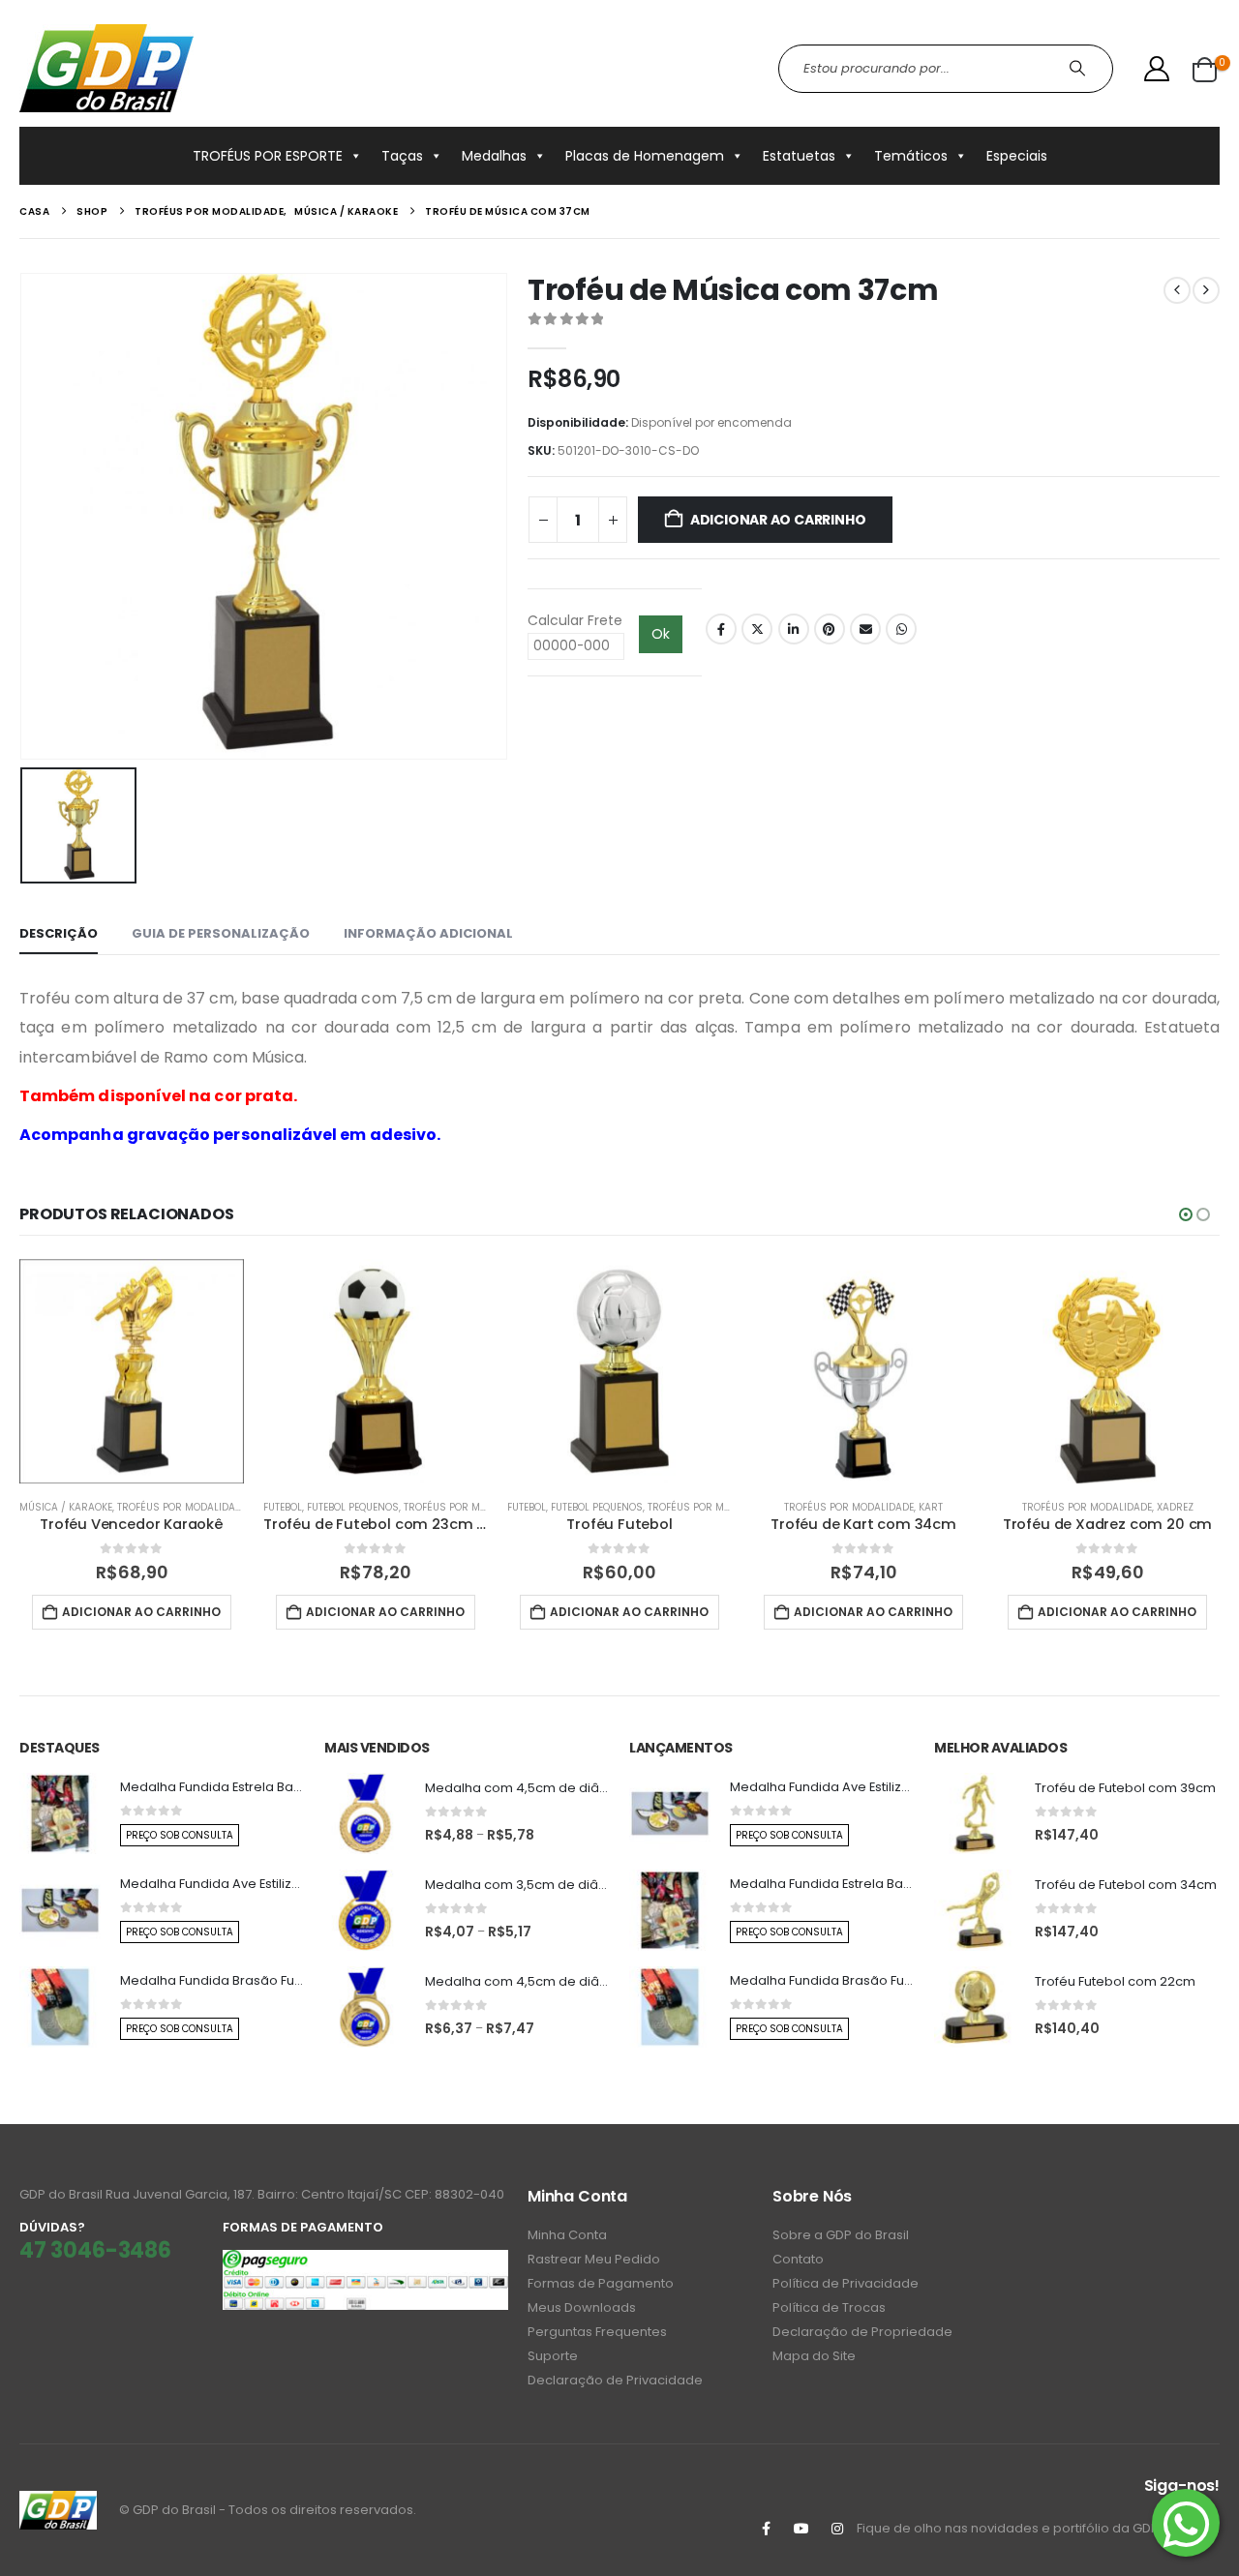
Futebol (283, 1507)
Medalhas (494, 156)
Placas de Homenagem (645, 156)
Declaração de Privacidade (615, 2380)
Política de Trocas (829, 2307)
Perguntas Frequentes (597, 2332)
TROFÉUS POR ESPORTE (268, 156)
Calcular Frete (575, 620)
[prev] (1177, 290)
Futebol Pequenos (353, 1507)
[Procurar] (1080, 69)
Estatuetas (799, 156)
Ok (661, 634)
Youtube (801, 2529)
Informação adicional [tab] (428, 933)
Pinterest (830, 629)
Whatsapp (901, 629)
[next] (1206, 290)
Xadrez (1175, 1507)
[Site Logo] (106, 68)
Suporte (553, 2356)
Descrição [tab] (59, 933)
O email (865, 629)
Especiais (1017, 156)
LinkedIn (794, 629)
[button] (1186, 1214)
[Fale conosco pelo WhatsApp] (1186, 2523)
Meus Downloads (582, 2307)
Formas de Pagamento (601, 2283)
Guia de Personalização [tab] (221, 933)
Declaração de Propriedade (862, 2332)
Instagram (837, 2529)
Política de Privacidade (846, 2283)
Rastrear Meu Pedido (594, 2259)
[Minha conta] (1157, 69)
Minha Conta (567, 2235)
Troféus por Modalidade (182, 1507)
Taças (402, 156)
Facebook (721, 629)
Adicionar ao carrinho (778, 520)
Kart (931, 1507)
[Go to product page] (132, 1371)
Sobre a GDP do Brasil (841, 2235)
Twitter (757, 629)
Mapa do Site (814, 2356)
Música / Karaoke (66, 1507)
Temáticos (911, 156)
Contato (798, 2259)
